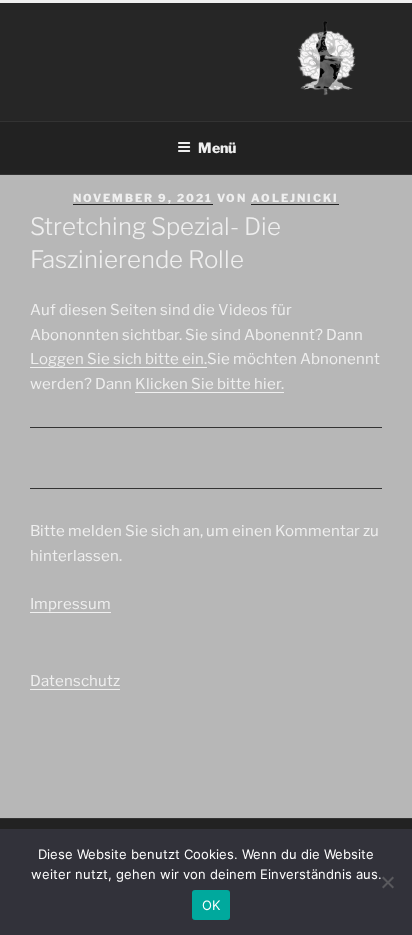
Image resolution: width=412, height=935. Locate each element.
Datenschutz (75, 681)
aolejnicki (295, 198)
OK (211, 905)
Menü (217, 147)
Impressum (70, 604)
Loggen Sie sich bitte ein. (118, 359)
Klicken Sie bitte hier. (209, 384)
